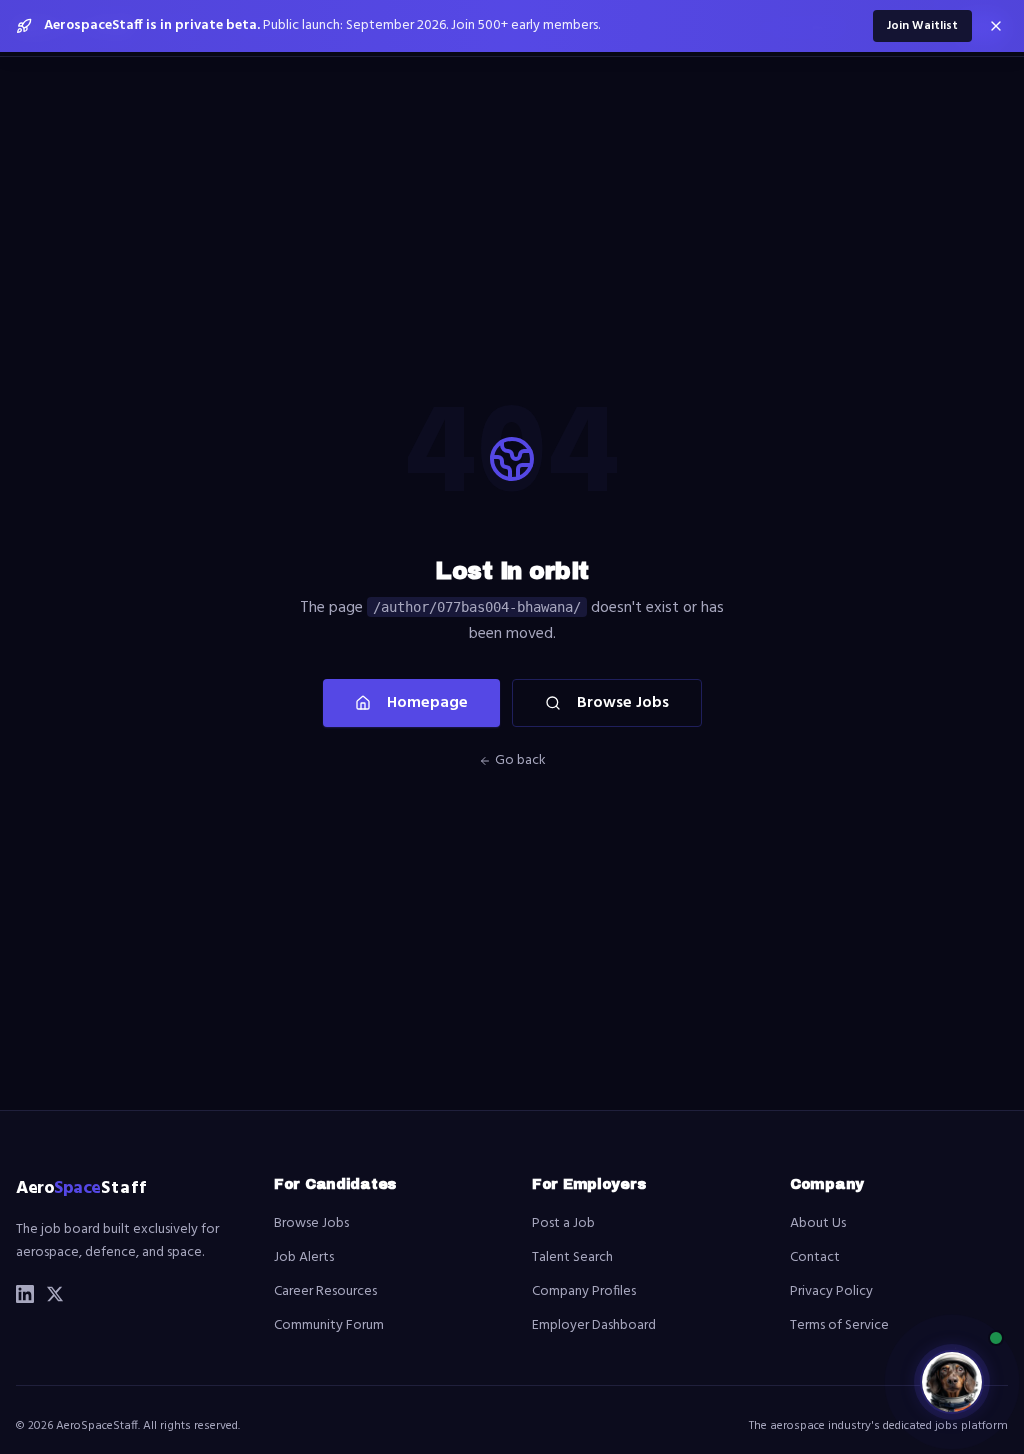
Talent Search (572, 1257)
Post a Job (563, 1223)
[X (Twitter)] (55, 1294)
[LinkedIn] (25, 1294)
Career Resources (325, 1291)
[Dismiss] (996, 26)
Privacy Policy (831, 1291)
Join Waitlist (922, 26)
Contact (815, 1257)
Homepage (427, 703)
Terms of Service (839, 1325)
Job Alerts (304, 1257)
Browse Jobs (623, 703)
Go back (520, 761)
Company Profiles (584, 1291)
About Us (818, 1223)
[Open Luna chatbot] (952, 1382)
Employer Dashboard (594, 1325)
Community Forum (329, 1325)
